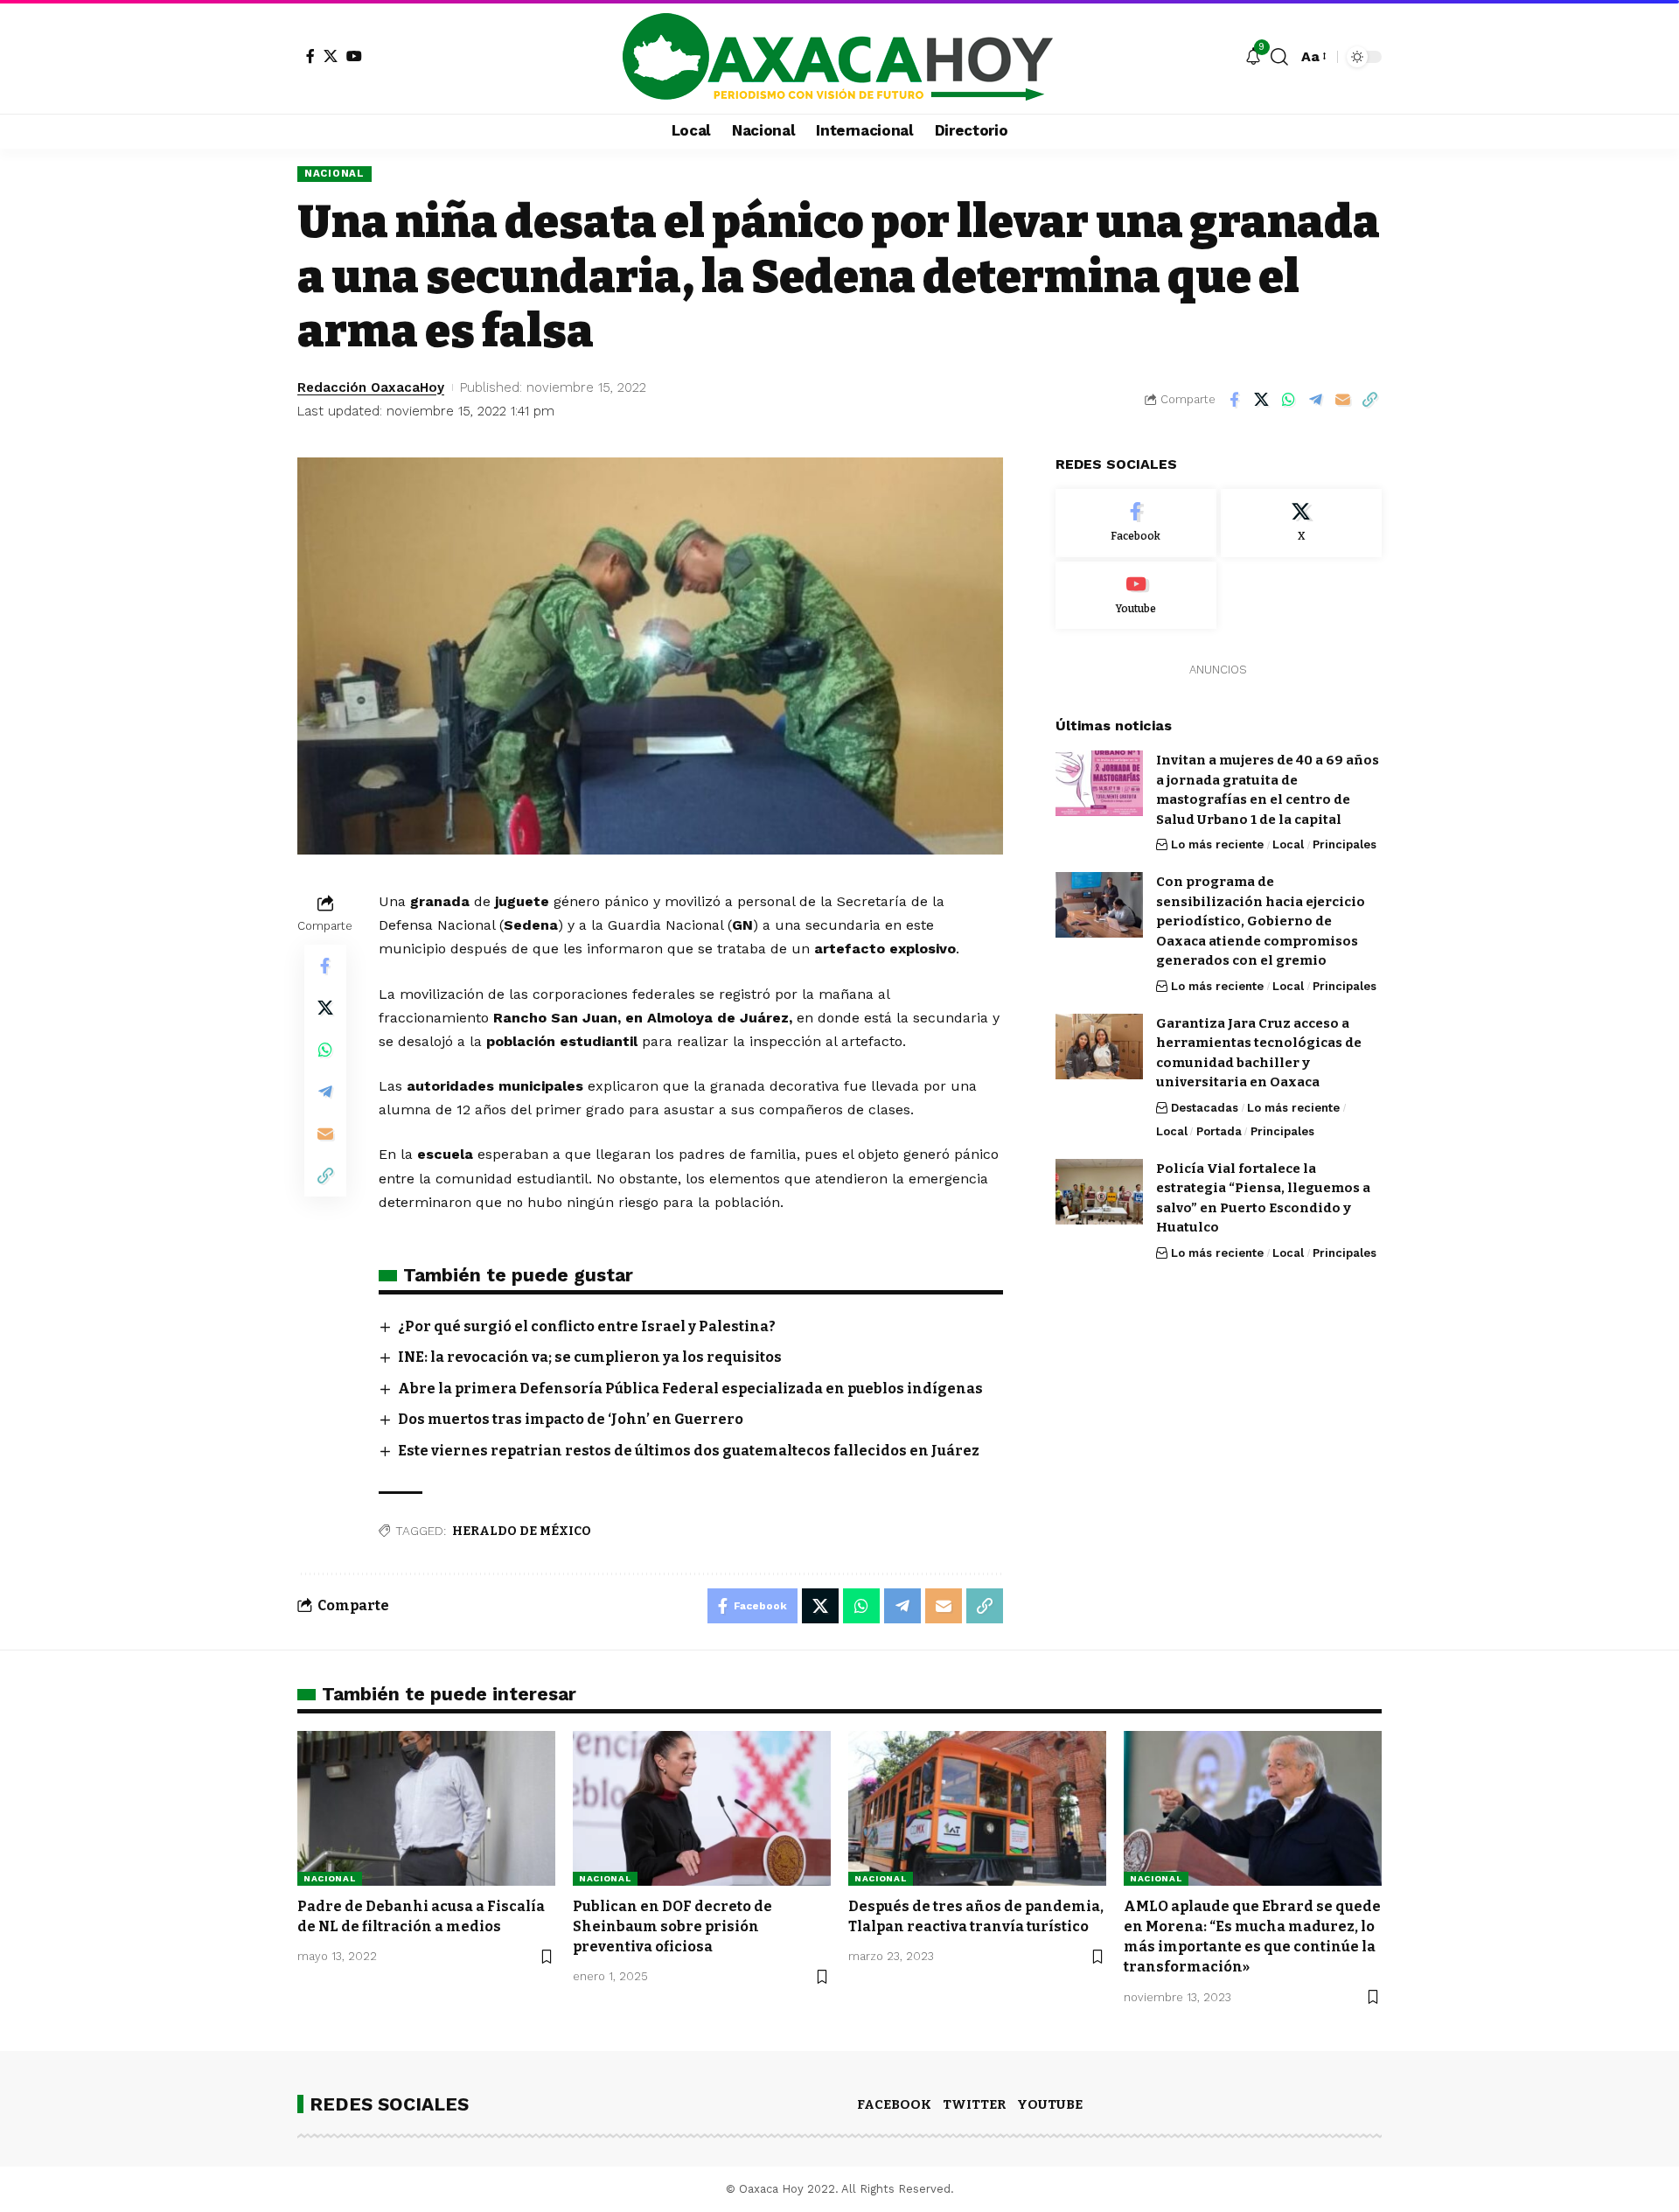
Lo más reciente (1217, 844)
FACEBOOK (894, 2104)
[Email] (1342, 400)
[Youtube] (1136, 596)
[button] (1279, 57)
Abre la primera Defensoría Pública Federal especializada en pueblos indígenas (690, 1389)
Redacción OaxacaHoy (371, 387)
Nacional (334, 173)
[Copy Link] (1369, 400)
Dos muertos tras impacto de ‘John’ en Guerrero (571, 1419)
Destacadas (1205, 1108)
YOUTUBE (1050, 2104)
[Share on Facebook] (1234, 400)
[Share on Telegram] (1315, 400)
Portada (1219, 1130)
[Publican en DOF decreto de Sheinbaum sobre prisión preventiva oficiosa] (702, 1808)
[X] (331, 56)
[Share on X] (1261, 400)
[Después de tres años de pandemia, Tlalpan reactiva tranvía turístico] (977, 1808)
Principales (1345, 844)
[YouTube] (354, 56)
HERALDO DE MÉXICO (522, 1531)
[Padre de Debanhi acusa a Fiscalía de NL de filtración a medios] (426, 1808)
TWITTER (974, 2104)
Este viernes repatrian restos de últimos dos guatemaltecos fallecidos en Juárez (689, 1451)
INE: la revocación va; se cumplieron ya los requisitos (590, 1357)
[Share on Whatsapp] (1288, 400)
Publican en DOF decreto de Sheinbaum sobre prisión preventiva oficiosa (672, 1926)
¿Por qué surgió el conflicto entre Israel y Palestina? (587, 1326)
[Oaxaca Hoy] (839, 57)
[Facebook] (310, 56)
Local (1288, 844)
